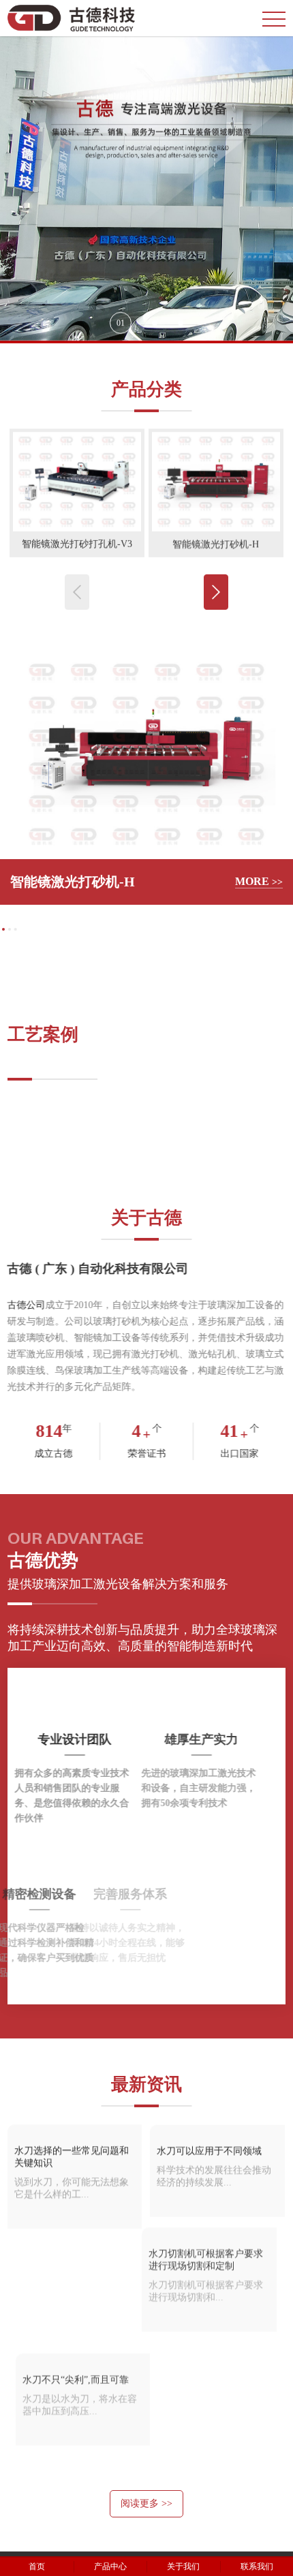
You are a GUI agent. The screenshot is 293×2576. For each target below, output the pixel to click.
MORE (259, 881)
